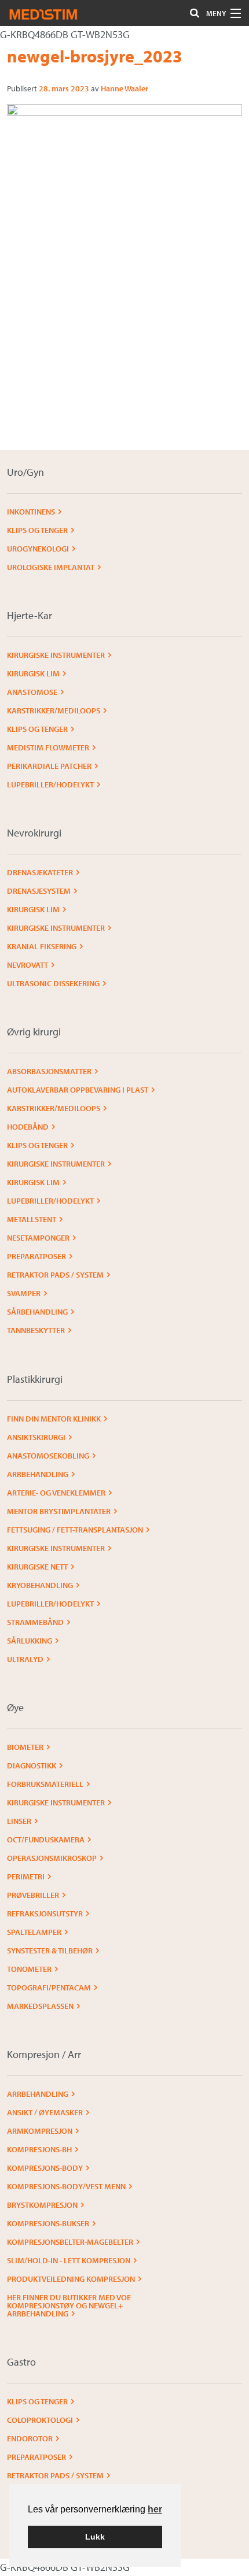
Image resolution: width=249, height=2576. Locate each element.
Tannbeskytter (36, 1330)
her (155, 2509)
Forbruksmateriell (45, 1784)
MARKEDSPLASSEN (40, 2006)
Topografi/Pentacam (49, 1987)
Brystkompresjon (42, 2205)
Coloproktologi (40, 2420)
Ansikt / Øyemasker (45, 2112)
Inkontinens (31, 512)
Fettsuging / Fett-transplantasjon (75, 1530)
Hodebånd (28, 1127)
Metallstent (32, 1219)
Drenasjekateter (40, 872)
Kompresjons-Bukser (48, 2223)
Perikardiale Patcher (49, 766)
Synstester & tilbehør (50, 1950)
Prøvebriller (33, 1895)
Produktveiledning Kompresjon (71, 2279)
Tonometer (29, 1969)
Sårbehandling (37, 1312)
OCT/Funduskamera (46, 1840)
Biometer (25, 1747)
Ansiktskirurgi (36, 1437)
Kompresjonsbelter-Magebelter (70, 2242)
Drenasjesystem (39, 891)
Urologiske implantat (51, 567)
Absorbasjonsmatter (49, 1071)
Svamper (24, 1293)
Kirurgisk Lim (33, 909)
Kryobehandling (40, 1585)
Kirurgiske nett (37, 1567)
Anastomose (32, 692)
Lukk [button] (95, 2537)
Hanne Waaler (124, 88)
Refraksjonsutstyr (45, 1914)
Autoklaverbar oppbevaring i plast (78, 1090)
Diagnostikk (32, 1766)
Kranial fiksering (42, 946)
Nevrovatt (28, 965)
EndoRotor (30, 2438)
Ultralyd (25, 1659)
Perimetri (26, 1877)
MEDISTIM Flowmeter (48, 747)
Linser (19, 1821)
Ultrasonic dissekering (53, 983)
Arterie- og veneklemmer (56, 1493)
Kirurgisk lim (33, 673)
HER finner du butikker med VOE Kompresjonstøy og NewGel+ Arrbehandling (69, 2305)
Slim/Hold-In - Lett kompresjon (69, 2260)
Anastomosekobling (48, 1456)
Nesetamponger (38, 1238)
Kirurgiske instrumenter (56, 655)
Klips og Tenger (37, 530)
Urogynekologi (38, 549)
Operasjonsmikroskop (52, 1858)
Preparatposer (36, 1256)
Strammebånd (35, 1622)
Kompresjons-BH (39, 2149)
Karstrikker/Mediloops (54, 710)
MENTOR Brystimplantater (59, 1511)
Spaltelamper (34, 1932)
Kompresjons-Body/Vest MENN (66, 2186)
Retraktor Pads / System (55, 1275)
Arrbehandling (38, 1474)
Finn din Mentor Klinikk (54, 1419)
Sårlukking (30, 1641)
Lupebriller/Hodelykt (50, 784)
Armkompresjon (40, 2131)
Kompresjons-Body (45, 2168)
